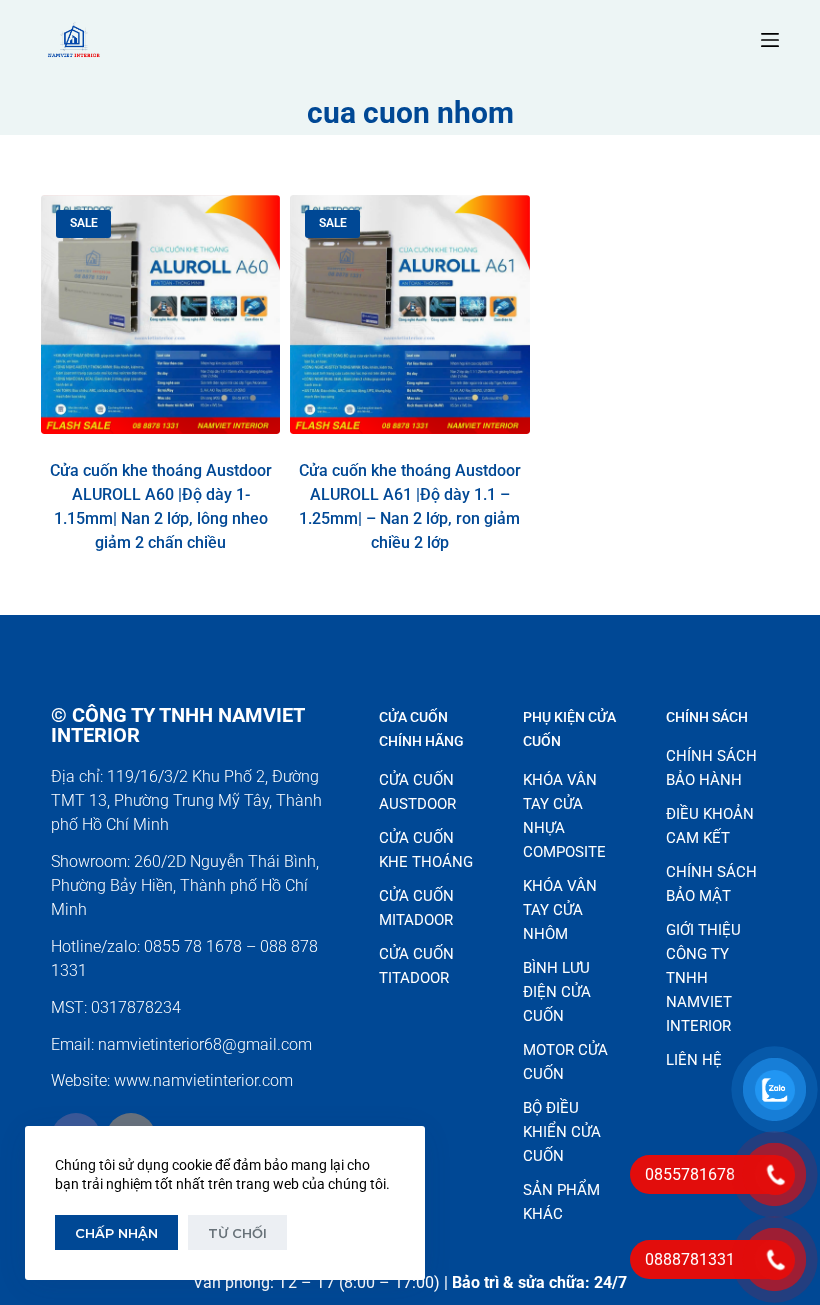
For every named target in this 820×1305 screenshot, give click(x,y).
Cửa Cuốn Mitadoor (416, 908)
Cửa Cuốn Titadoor (416, 966)
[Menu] (770, 40)
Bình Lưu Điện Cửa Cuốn (557, 992)
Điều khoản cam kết (710, 826)
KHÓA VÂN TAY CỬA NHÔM (560, 910)
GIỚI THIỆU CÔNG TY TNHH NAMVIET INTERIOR (703, 978)
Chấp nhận (116, 1233)
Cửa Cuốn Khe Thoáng (426, 850)
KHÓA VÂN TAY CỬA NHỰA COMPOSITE (564, 816)
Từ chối (237, 1233)
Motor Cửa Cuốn (565, 1062)
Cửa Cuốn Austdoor (417, 792)
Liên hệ (694, 1060)
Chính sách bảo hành (711, 768)
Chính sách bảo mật (711, 884)
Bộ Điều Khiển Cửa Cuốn (562, 1132)
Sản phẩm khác (561, 1202)
